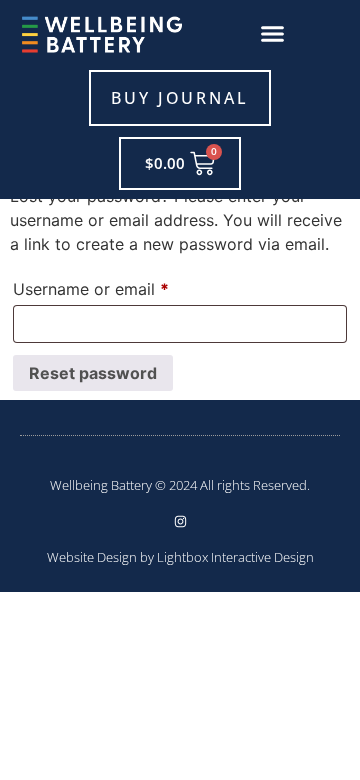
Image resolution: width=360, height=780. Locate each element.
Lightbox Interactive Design (235, 557)
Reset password (93, 373)
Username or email (124, 286)
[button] (273, 34)
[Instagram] (180, 521)
